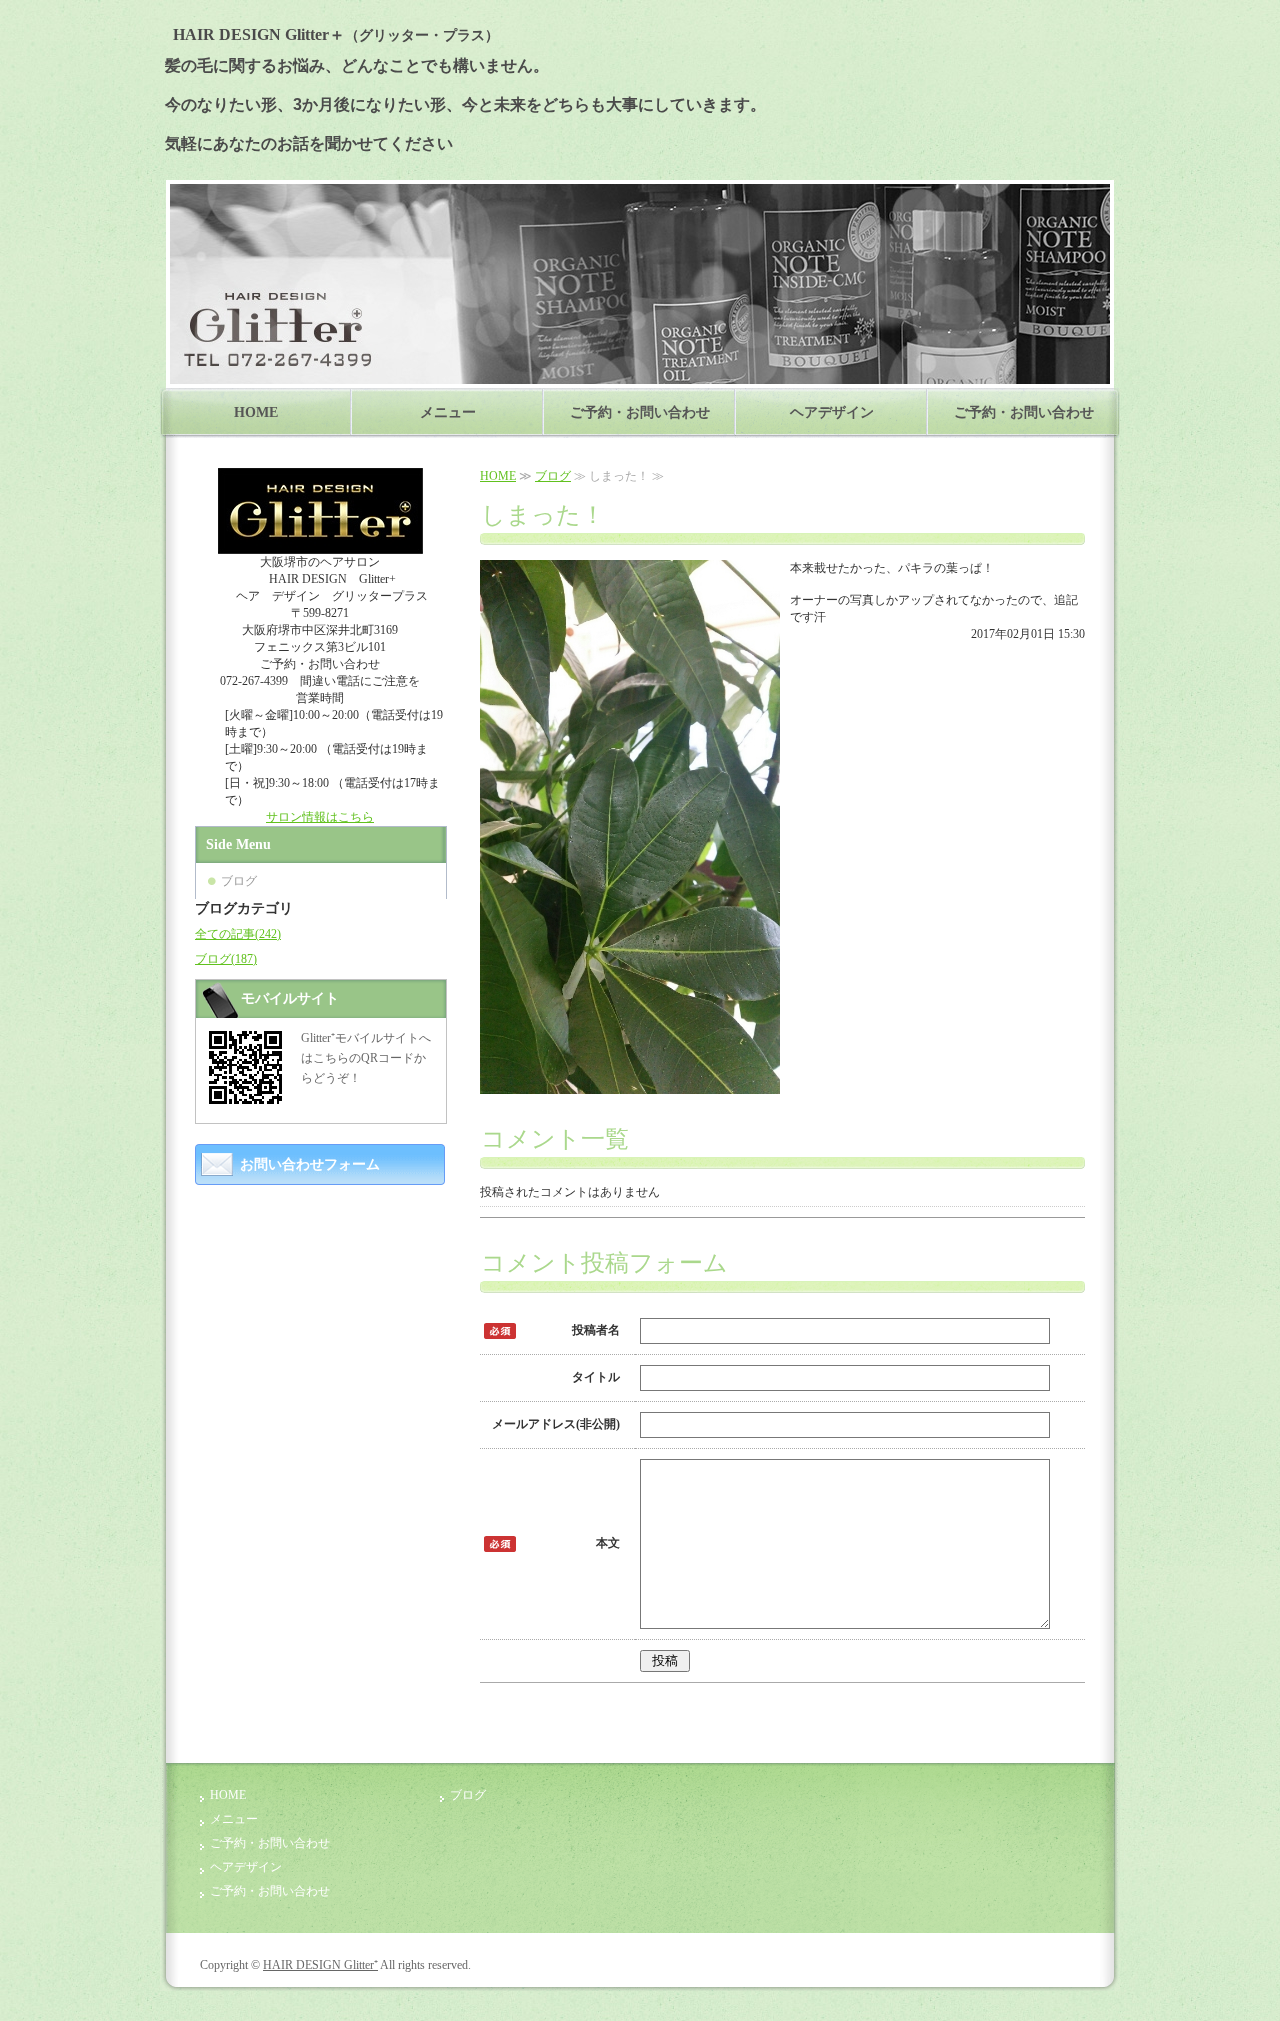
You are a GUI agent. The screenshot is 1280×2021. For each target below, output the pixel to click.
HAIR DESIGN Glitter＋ (332, 34)
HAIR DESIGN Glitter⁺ (320, 1965)
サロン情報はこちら (320, 817)
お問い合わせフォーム (310, 1164)
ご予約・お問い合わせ (640, 412)
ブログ (553, 476)
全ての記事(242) (238, 934)
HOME (256, 412)
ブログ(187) (226, 959)
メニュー (448, 412)
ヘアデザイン (832, 412)
